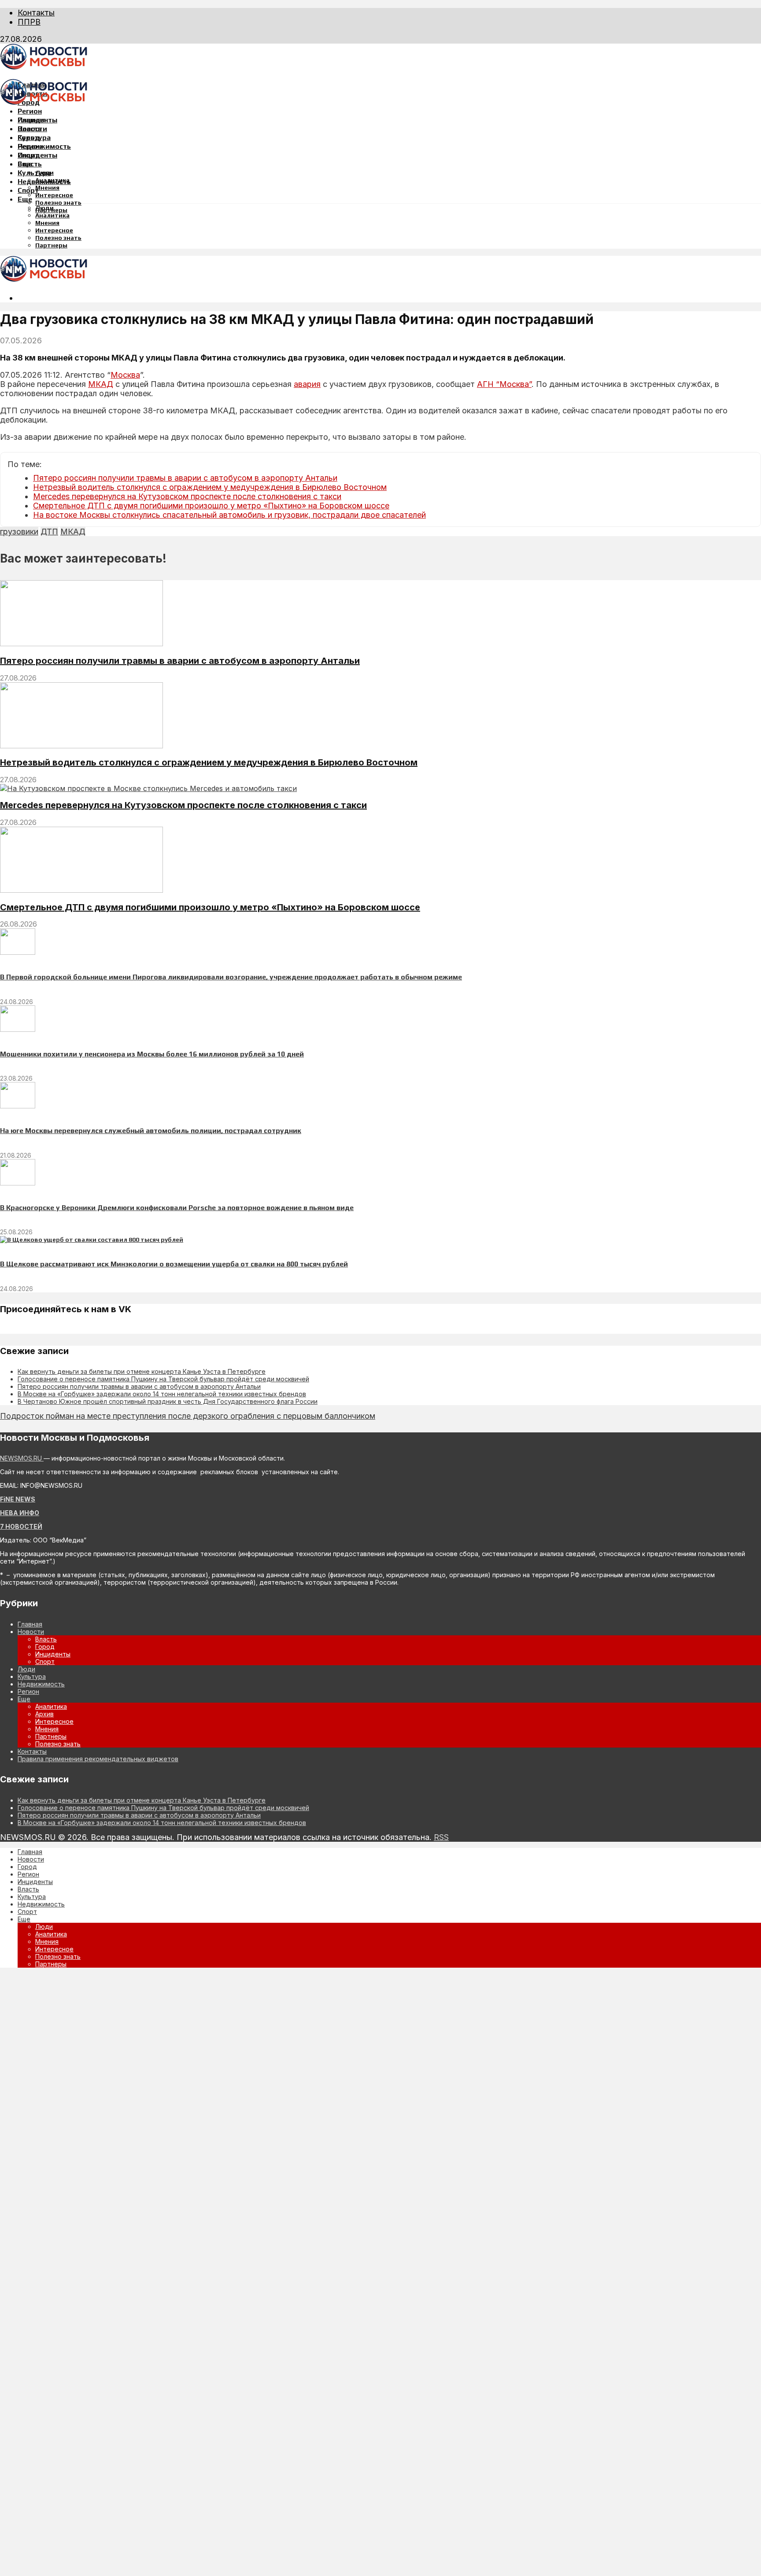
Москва (125, 375)
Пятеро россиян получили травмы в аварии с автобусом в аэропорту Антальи (185, 478)
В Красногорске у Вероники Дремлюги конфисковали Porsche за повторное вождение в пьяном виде (177, 1208)
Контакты (36, 13)
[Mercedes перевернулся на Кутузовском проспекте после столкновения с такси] (148, 788)
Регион (30, 111)
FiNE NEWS (18, 1499)
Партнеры (51, 245)
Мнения (47, 188)
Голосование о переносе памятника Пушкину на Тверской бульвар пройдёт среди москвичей (163, 1379)
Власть (30, 164)
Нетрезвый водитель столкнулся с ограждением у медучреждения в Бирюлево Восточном (210, 487)
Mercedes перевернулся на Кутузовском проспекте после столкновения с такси (187, 496)
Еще (25, 199)
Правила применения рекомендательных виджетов (98, 1759)
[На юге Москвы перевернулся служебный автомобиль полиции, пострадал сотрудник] (18, 1106)
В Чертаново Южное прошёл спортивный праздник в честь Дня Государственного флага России (168, 1401)
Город (29, 138)
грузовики (19, 532)
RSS (441, 1837)
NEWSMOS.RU (22, 1458)
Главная (32, 120)
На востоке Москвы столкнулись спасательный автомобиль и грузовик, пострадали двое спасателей (229, 515)
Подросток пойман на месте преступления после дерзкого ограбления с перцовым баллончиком (188, 1416)
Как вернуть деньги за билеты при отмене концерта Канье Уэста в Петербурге (142, 1371)
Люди (44, 208)
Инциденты (37, 155)
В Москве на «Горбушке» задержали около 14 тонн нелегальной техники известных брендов (162, 1394)
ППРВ (29, 22)
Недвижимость (44, 146)
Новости (32, 129)
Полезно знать (58, 202)
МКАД (101, 384)
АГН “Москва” (504, 384)
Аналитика (52, 215)
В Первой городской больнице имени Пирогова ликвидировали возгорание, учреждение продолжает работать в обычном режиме (231, 977)
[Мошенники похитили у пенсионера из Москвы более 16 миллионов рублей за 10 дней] (18, 1030)
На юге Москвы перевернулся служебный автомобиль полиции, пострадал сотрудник (151, 1131)
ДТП (49, 532)
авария (307, 384)
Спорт (28, 190)
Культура (34, 173)
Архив (44, 1714)
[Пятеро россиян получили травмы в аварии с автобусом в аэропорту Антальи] (81, 644)
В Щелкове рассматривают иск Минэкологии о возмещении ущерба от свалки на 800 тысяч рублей (174, 1264)
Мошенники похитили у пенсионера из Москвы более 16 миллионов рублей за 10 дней (152, 1054)
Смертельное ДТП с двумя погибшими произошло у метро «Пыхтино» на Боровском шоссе (211, 506)
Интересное (54, 195)
